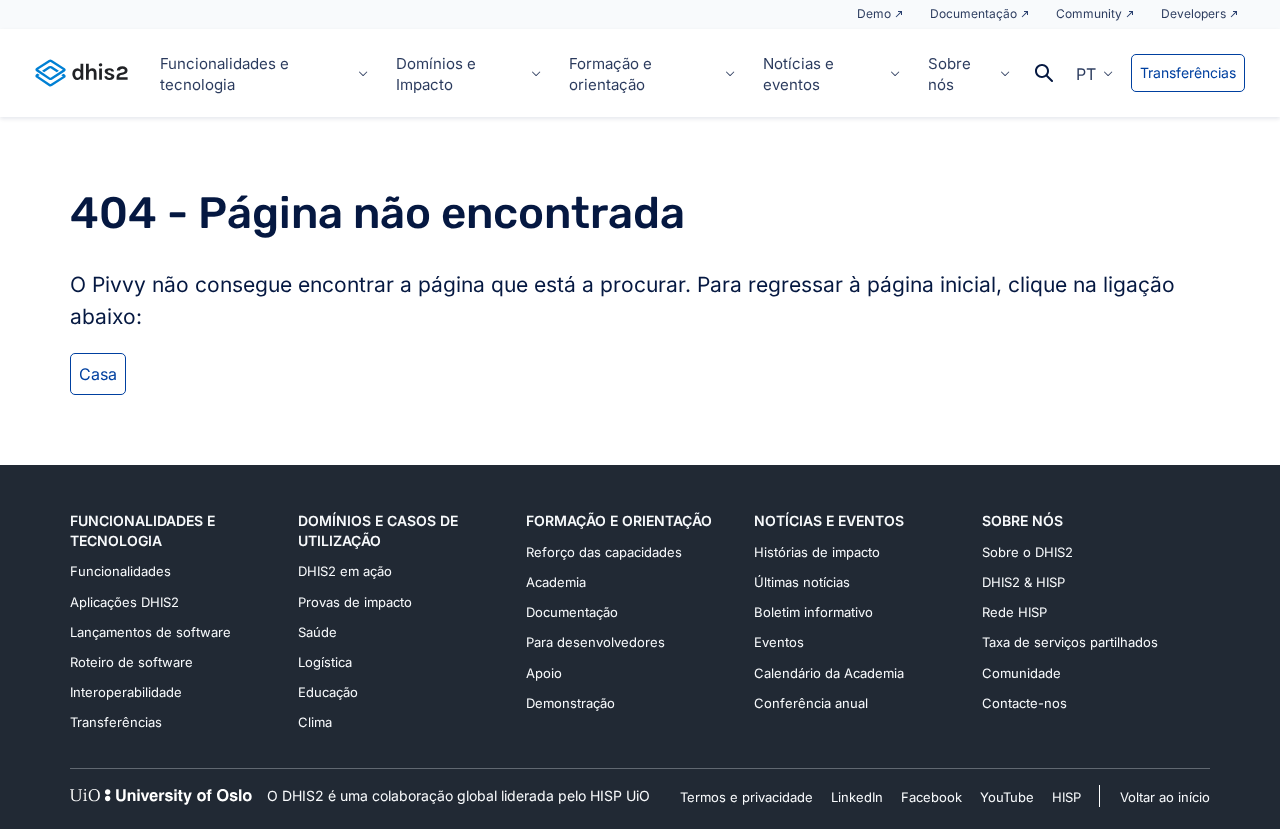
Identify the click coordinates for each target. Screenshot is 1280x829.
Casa (98, 374)
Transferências (1188, 72)
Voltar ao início (1165, 797)
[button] (1094, 73)
